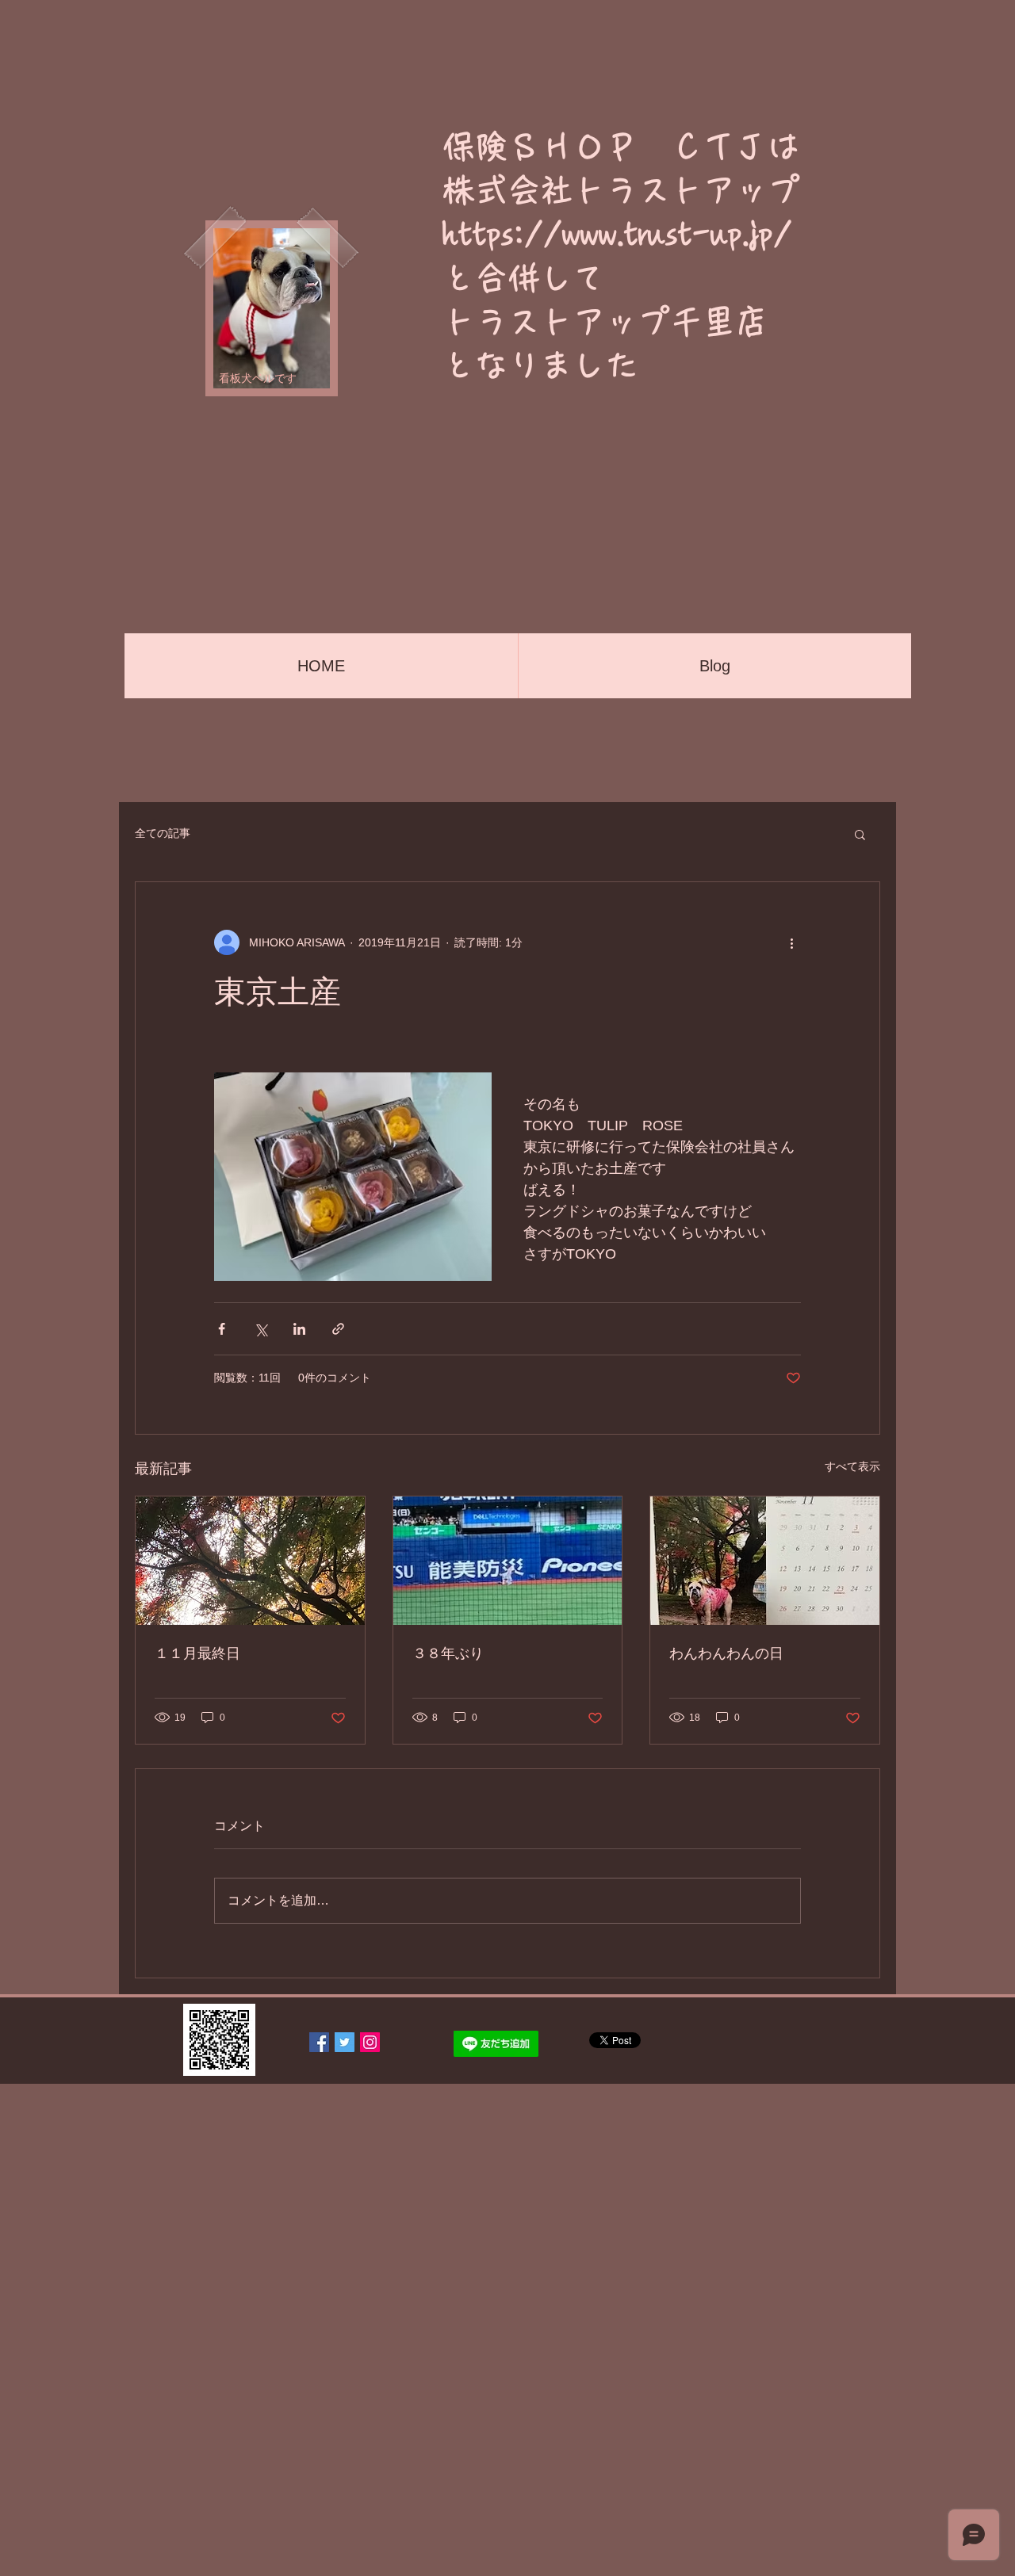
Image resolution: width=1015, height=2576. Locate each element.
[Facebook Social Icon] (319, 2042)
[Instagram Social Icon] (370, 2042)
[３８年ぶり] (508, 1561)
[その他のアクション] (791, 942)
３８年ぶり (448, 1653)
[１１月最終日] (250, 1561)
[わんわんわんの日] (765, 1561)
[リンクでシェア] (338, 1329)
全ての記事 (163, 833)
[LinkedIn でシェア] (299, 1329)
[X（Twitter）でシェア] (260, 1329)
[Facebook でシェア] (222, 1329)
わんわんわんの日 (726, 1653)
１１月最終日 (197, 1653)
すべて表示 (852, 1466)
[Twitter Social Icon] (345, 2042)
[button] (860, 834)
